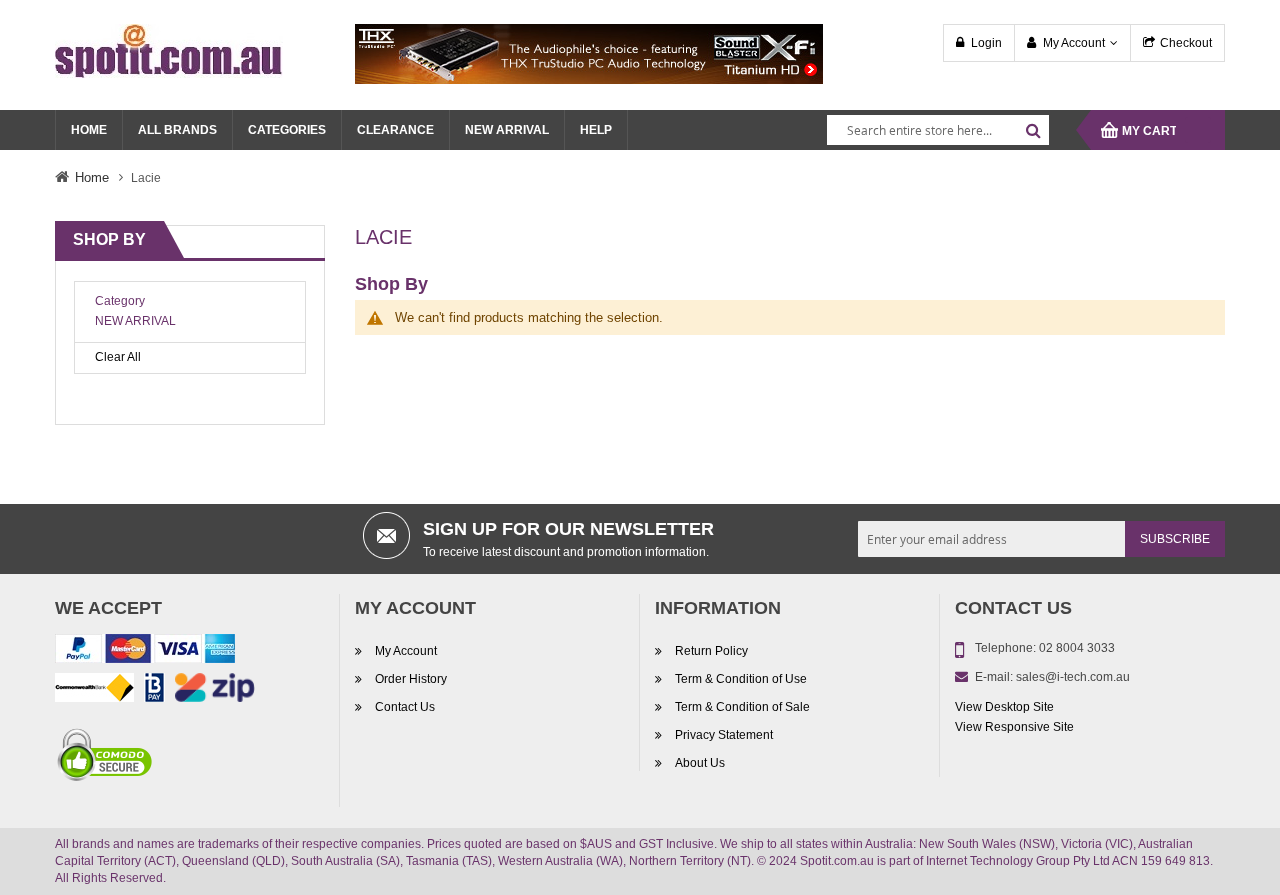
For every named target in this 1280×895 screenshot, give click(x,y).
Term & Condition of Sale (742, 707)
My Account (1074, 43)
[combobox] (938, 130)
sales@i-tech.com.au (1073, 677)
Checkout (1186, 43)
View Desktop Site (1004, 707)
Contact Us (405, 707)
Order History (411, 679)
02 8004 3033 (1077, 648)
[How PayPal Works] (145, 652)
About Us (700, 763)
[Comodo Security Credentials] (105, 758)
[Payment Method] (94, 691)
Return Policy (711, 651)
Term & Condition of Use (741, 679)
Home (92, 177)
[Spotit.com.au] (169, 50)
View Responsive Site (1014, 727)
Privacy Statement (724, 735)
